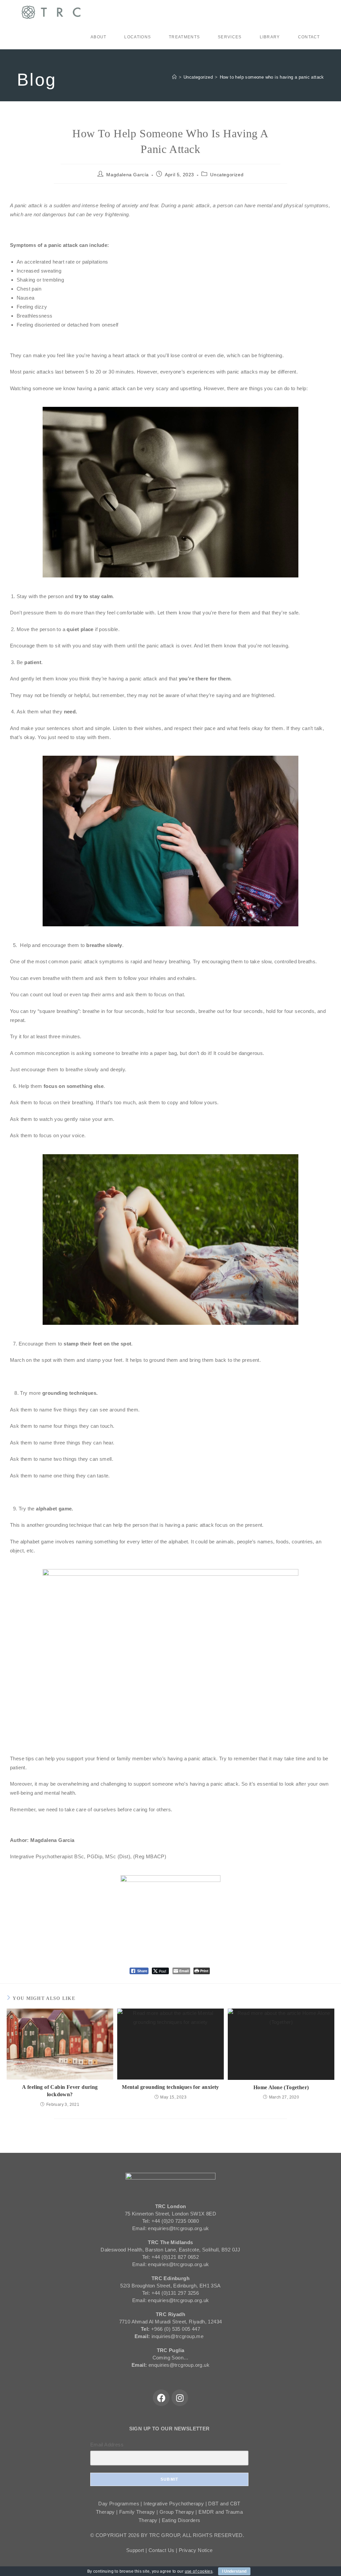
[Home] (174, 77)
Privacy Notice (196, 2550)
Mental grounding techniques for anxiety (170, 2087)
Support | (137, 2550)
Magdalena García (128, 175)
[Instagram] (180, 2398)
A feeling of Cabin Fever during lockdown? (60, 2091)
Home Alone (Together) (281, 2087)
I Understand (234, 2571)
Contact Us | (164, 2550)
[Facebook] (161, 2398)
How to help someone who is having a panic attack (272, 77)
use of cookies (199, 2571)
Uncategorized (227, 175)
